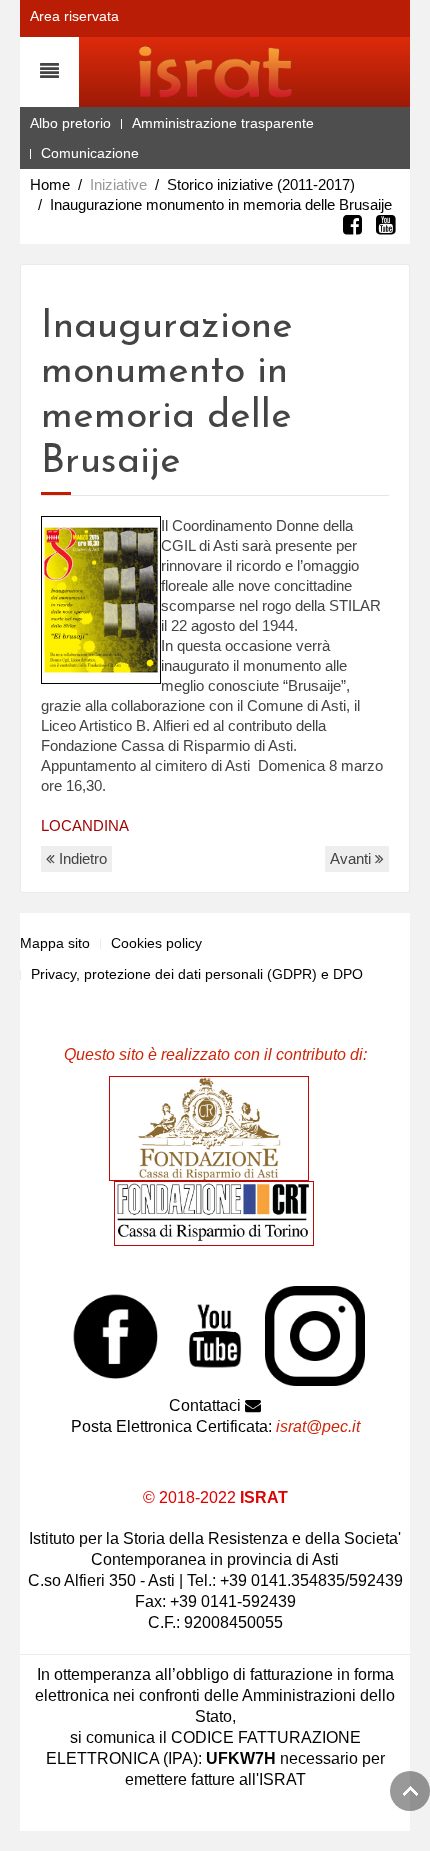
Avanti (352, 858)
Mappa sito (55, 943)
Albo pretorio (70, 123)
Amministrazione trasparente (223, 123)
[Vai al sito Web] (214, 1128)
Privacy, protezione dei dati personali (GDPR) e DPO (197, 974)
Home (50, 184)
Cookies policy (156, 943)
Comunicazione (90, 153)
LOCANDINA (85, 825)
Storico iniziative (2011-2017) (261, 184)
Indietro (81, 858)
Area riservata (74, 16)
